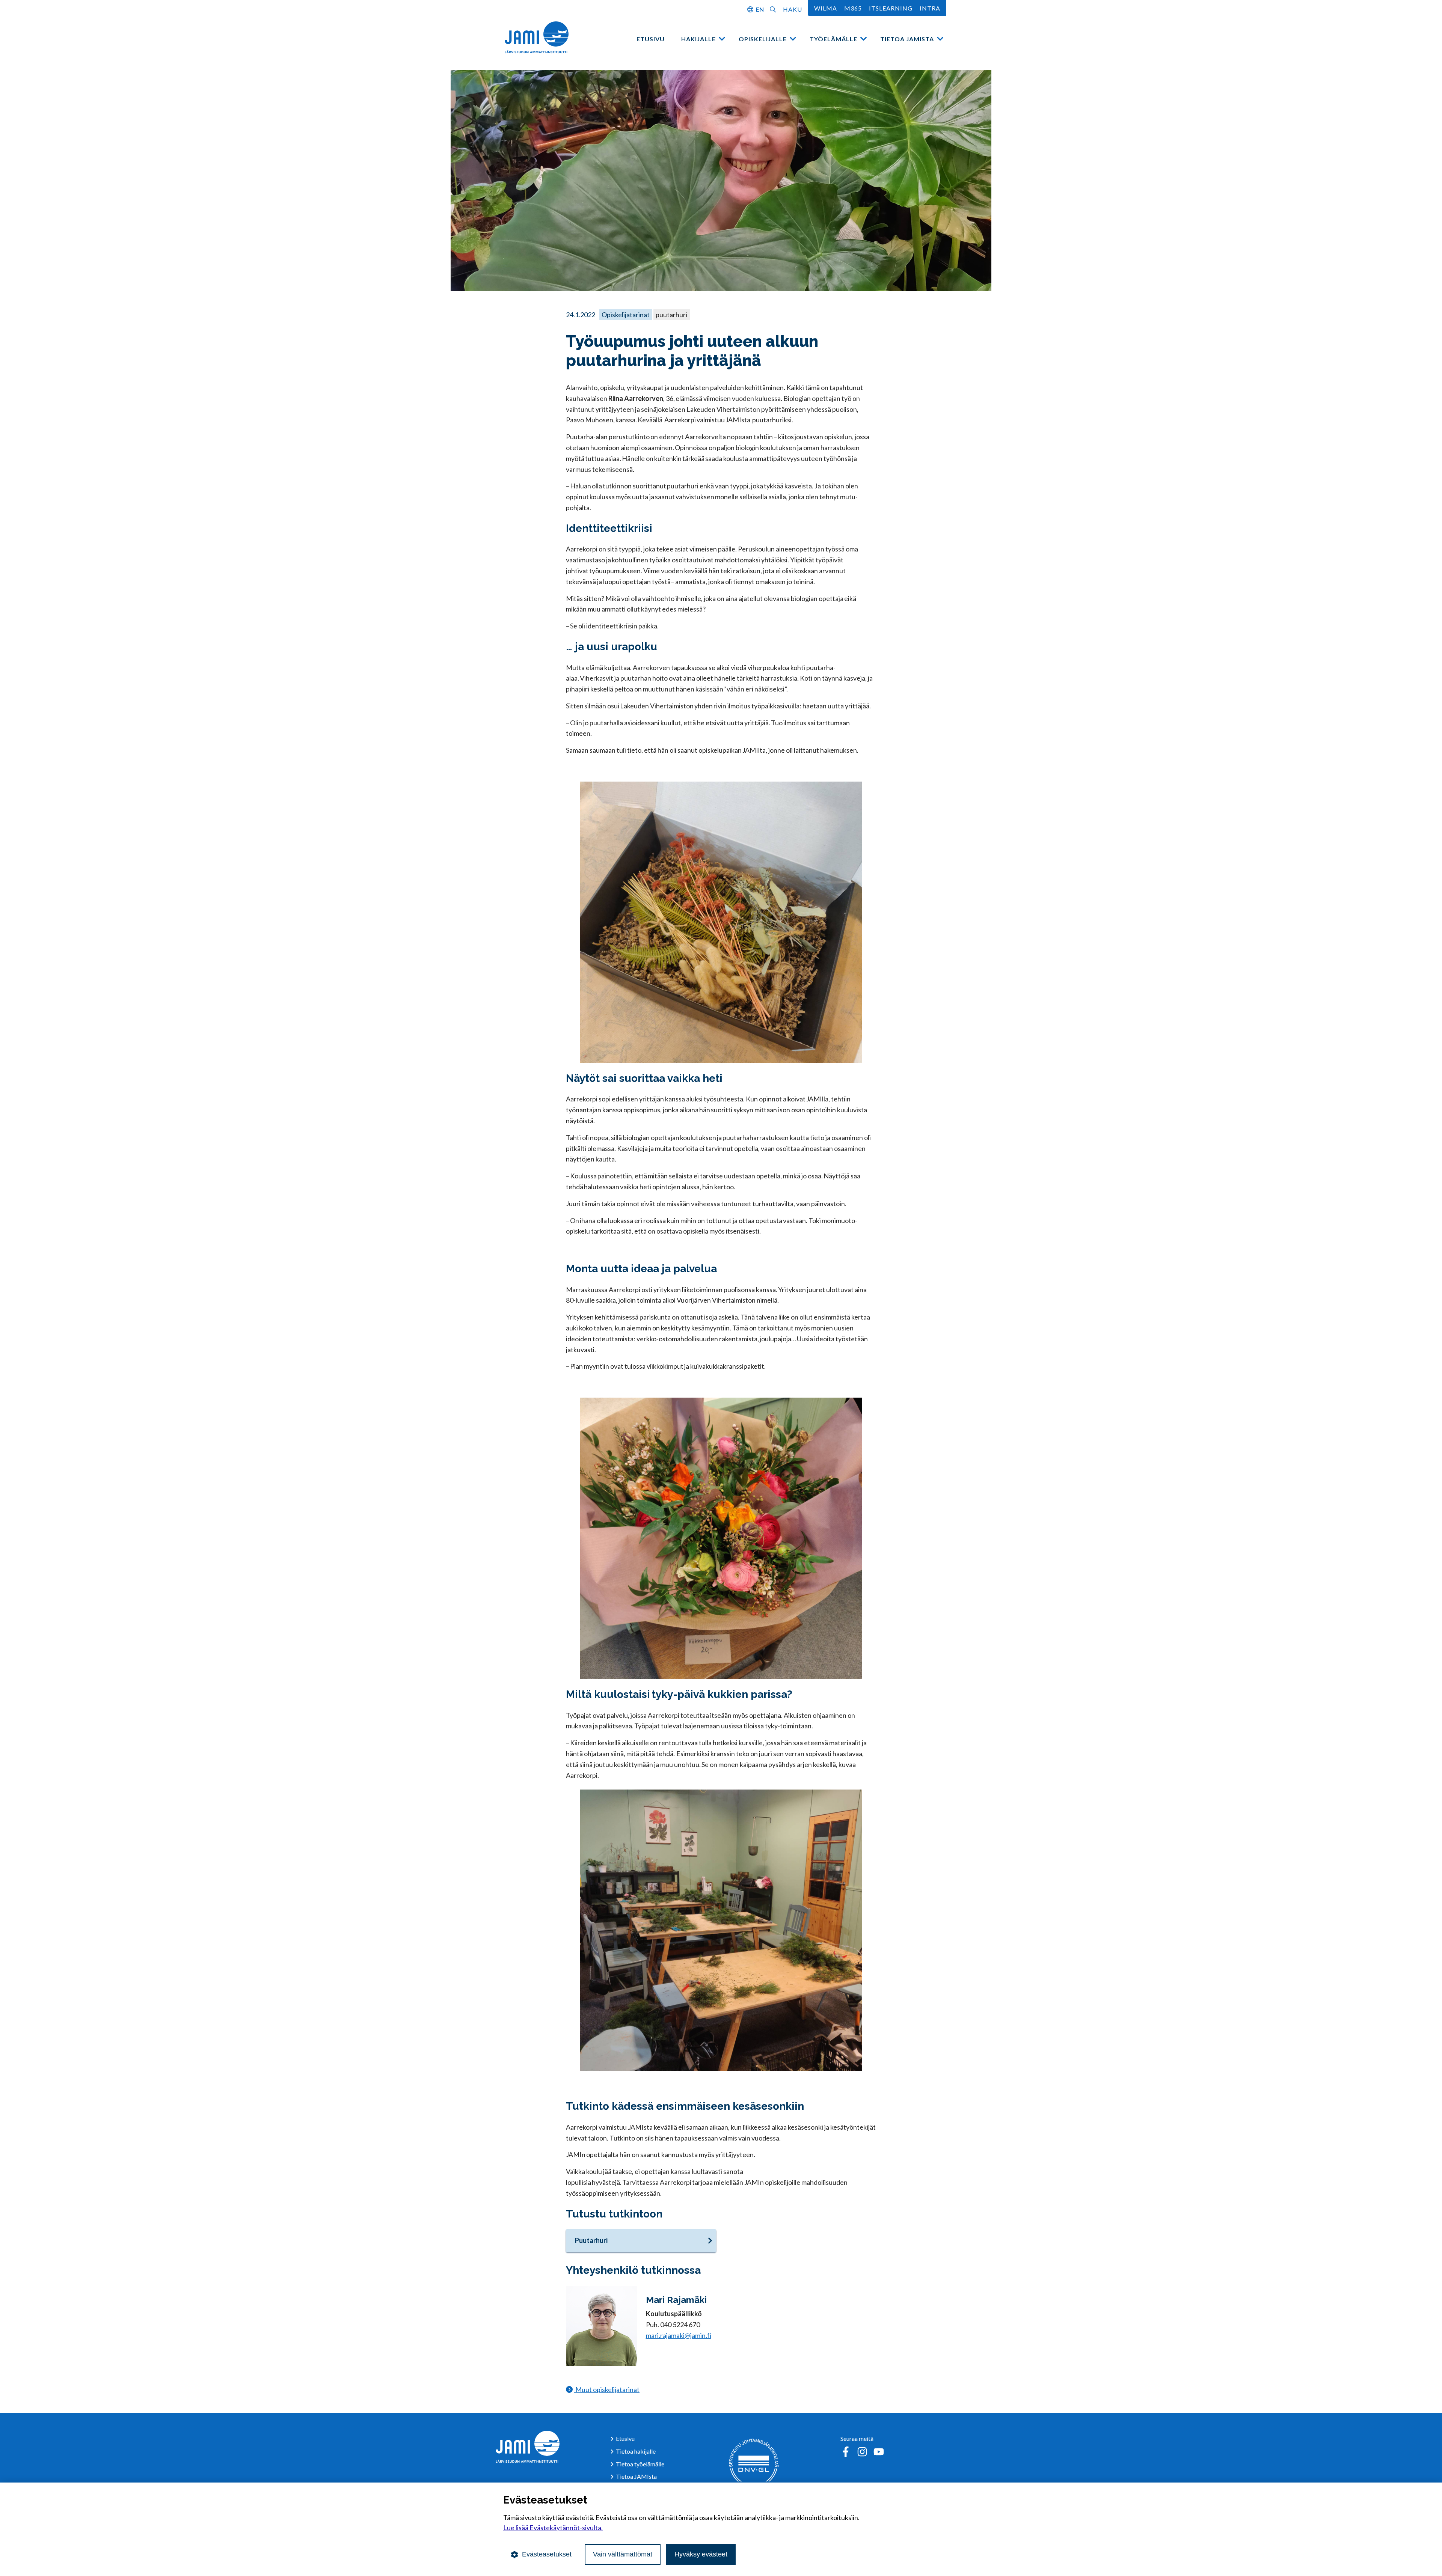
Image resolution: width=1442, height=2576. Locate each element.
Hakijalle (698, 39)
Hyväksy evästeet (701, 2554)
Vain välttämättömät (623, 2554)
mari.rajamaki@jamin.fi (679, 2335)
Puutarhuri (591, 2240)
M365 (853, 8)
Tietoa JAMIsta (907, 39)
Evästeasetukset (547, 2554)
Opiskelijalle (763, 39)
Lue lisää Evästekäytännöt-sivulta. (553, 2528)
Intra (930, 8)
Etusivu (651, 39)
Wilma (826, 8)
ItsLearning (891, 8)
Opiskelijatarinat (626, 315)
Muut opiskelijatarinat (607, 2389)
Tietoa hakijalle (636, 2451)
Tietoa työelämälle (640, 2464)
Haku (793, 9)
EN (760, 9)
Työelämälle (833, 39)
